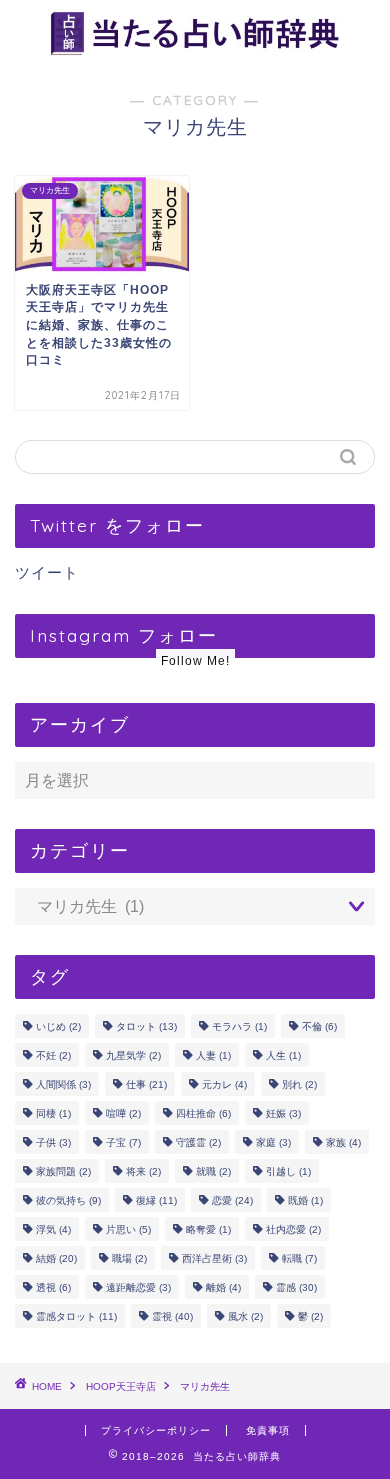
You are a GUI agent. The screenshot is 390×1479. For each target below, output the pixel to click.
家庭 (273, 1142)
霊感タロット (76, 1316)
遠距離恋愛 (138, 1287)
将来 (143, 1171)
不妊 (53, 1055)
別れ (299, 1084)
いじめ (58, 1026)
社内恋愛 (293, 1229)
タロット (146, 1026)
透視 (53, 1287)
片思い (128, 1229)
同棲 (53, 1113)
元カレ (224, 1084)
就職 (213, 1171)
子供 (53, 1142)
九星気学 (133, 1055)
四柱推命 (203, 1113)
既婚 (305, 1200)
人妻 (213, 1055)
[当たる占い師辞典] (195, 50)
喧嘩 (123, 1113)
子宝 (123, 1142)
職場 (129, 1258)
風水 (245, 1316)
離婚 (223, 1287)
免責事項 (268, 1430)
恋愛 (232, 1200)
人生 (283, 1055)
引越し (288, 1171)
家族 (343, 1142)
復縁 (156, 1200)
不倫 (319, 1026)
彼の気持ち (68, 1200)
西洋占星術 (214, 1258)
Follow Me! (195, 661)
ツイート (47, 572)
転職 (299, 1258)
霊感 (296, 1287)
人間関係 (63, 1084)
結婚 (56, 1258)
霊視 (172, 1316)
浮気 (53, 1229)
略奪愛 (208, 1229)
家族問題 (63, 1171)
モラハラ (239, 1026)
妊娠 (283, 1113)
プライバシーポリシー (156, 1430)
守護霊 (198, 1142)
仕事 (146, 1084)
